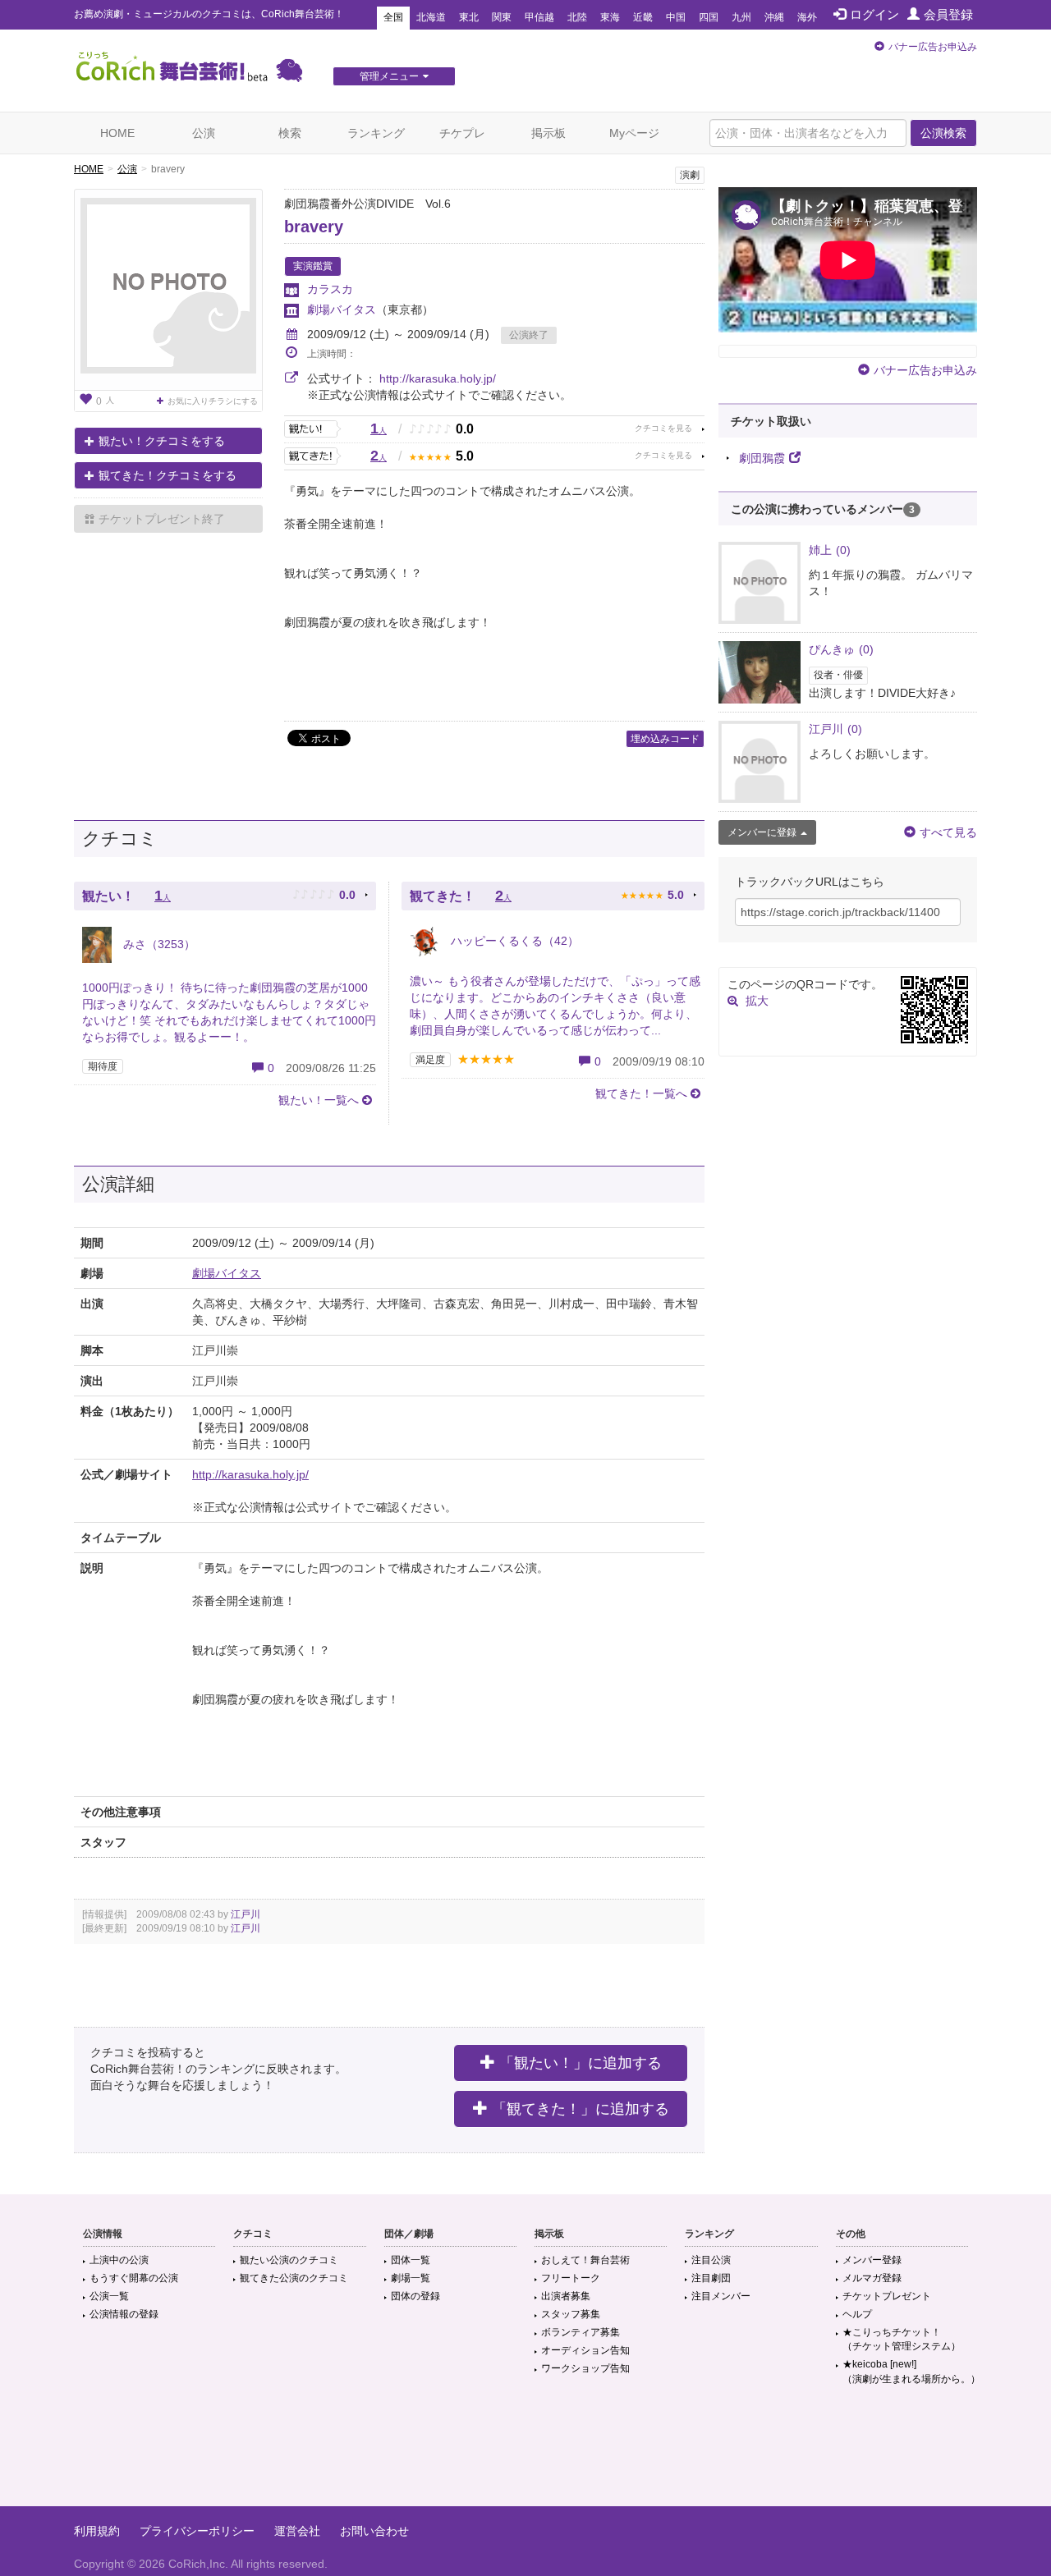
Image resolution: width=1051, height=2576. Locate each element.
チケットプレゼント (887, 2296)
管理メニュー (389, 76)
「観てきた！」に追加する (581, 2109)
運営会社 (297, 2531)
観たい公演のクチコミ (289, 2260)
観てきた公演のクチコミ (294, 2278)
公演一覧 (109, 2296)
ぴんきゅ (841, 649)
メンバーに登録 (762, 832)
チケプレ (462, 133)
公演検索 (943, 133)
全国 (393, 17)
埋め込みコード (665, 739)
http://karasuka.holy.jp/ (438, 378)
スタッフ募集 (571, 2314)
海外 (807, 17)
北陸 (577, 17)
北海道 (431, 17)
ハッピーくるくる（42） (513, 941)
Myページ (634, 133)
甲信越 (539, 17)
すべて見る (948, 832)
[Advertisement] (525, 2453)
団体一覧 (411, 2260)
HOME (117, 133)
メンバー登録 (872, 2260)
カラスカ (330, 289)
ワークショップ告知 (585, 2368)
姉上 (830, 550)
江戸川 (246, 1914)
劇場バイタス (342, 309)
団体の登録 (415, 2296)
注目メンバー (721, 2296)
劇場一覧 (411, 2278)
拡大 (757, 1001)
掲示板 (548, 133)
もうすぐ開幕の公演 (134, 2278)
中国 (676, 17)
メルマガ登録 (872, 2278)
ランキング (376, 133)
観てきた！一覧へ (641, 1093)
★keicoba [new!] (911, 2371)
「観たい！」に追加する (581, 2063)
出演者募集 (566, 2296)
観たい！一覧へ (319, 1100)
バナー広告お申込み (933, 47)
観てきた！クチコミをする (168, 475)
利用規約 (97, 2531)
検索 (290, 133)
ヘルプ (857, 2314)
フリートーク (571, 2278)
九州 (741, 17)
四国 (709, 17)
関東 (502, 17)
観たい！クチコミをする (162, 441)
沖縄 (774, 17)
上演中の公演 (119, 2260)
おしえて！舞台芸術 (585, 2260)
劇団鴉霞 (762, 458)
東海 (610, 17)
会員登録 (948, 14)
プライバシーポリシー (197, 2531)
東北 (469, 17)
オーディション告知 (585, 2350)
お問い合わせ (374, 2531)
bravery (314, 227)
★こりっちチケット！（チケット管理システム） (902, 2339)
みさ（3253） (158, 944)
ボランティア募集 (581, 2332)
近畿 (643, 17)
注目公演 (711, 2260)
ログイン (874, 14)
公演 (204, 133)
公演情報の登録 (124, 2314)
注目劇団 (711, 2278)
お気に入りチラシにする (213, 401)
